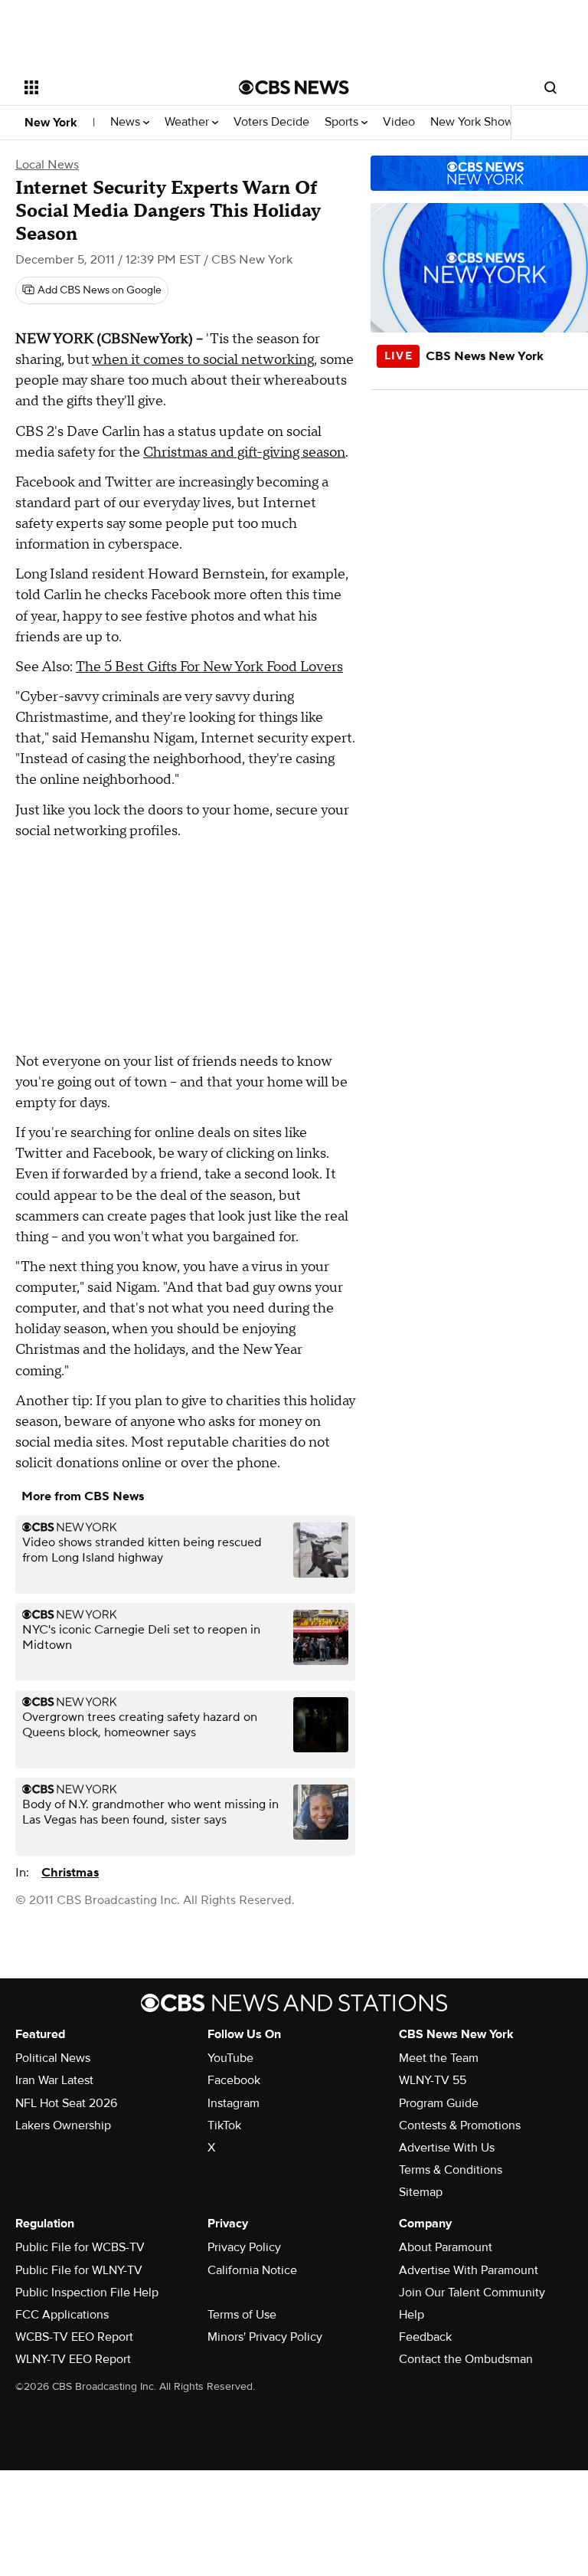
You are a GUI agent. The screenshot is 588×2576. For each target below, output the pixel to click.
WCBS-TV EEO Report (74, 2337)
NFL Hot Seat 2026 (66, 2103)
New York (51, 123)
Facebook (234, 2080)
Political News (53, 2058)
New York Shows (476, 122)
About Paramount (446, 2247)
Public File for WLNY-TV (79, 2270)
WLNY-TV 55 (433, 2080)
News (127, 122)
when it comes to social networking (203, 360)
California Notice (252, 2270)
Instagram (234, 2103)
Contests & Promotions (460, 2125)
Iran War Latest (54, 2080)
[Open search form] (550, 87)
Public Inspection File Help (87, 2293)
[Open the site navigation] (114, 87)
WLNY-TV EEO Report (73, 2359)
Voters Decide (271, 122)
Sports (343, 122)
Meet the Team (439, 2058)
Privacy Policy (244, 2247)
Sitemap (421, 2192)
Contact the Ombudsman (466, 2359)
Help (412, 2315)
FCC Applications (62, 2315)
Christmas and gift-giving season (244, 452)
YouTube (230, 2058)
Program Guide (439, 2103)
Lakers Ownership (63, 2125)
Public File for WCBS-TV (80, 2247)
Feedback (425, 2337)
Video (399, 122)
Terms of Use (242, 2315)
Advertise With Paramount (469, 2270)
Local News (47, 165)
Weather (188, 122)
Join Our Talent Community (472, 2293)
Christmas (70, 1873)
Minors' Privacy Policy (265, 2337)
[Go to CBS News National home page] (294, 87)
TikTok (224, 2125)
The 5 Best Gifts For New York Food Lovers (209, 667)
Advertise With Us (447, 2148)
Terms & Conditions (451, 2170)
